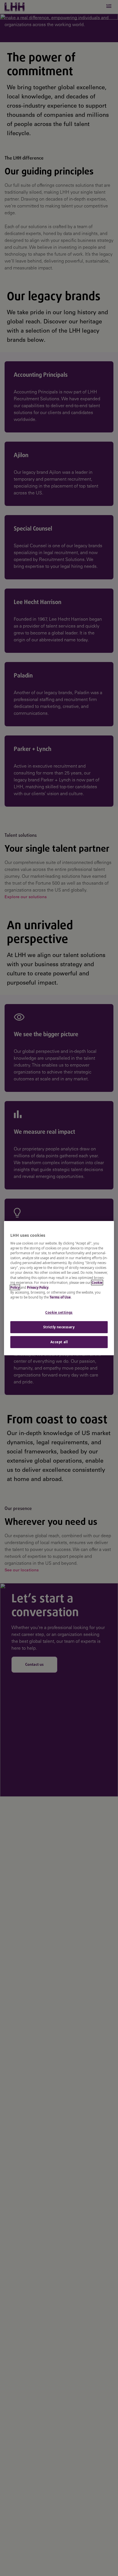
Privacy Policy (38, 1287)
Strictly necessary (59, 1327)
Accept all (59, 1342)
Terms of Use (60, 1297)
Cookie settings (59, 1312)
